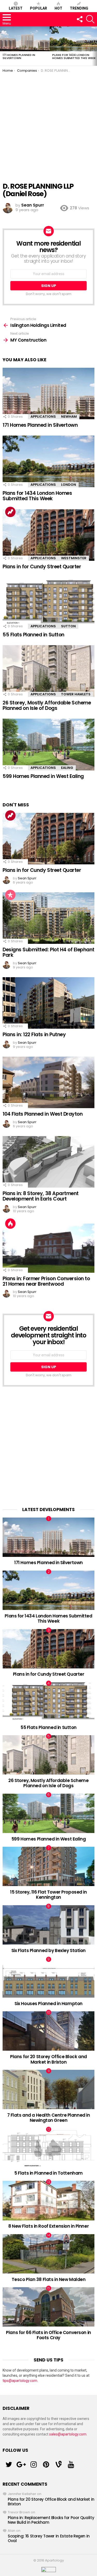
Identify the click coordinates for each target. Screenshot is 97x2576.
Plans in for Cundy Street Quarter (42, 567)
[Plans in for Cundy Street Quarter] (48, 535)
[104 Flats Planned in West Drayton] (48, 1083)
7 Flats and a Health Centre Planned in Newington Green (49, 2118)
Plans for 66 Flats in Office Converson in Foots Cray (48, 2335)
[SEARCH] (90, 19)
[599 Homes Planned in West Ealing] (48, 744)
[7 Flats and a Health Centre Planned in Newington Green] (48, 2089)
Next (94, 46)
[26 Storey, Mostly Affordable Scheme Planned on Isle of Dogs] (48, 671)
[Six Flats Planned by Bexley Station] (48, 1925)
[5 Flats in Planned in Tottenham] (48, 2148)
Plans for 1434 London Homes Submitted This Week (74, 56)
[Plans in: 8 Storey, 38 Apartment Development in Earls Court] (48, 1162)
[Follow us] (79, 19)
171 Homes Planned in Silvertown (19, 56)
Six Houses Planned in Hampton (48, 2004)
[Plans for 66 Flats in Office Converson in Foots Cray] (48, 2307)
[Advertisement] (48, 124)
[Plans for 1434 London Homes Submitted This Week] (48, 461)
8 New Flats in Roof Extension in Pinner (48, 2226)
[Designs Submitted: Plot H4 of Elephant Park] (48, 918)
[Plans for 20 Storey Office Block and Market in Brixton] (48, 2031)
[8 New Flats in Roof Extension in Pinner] (48, 2200)
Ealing (67, 768)
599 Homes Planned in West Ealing (43, 776)
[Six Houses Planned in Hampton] (48, 1978)
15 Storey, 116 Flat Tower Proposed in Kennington (48, 1895)
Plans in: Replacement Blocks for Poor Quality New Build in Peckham (51, 2520)
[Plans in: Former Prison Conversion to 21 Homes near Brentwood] (48, 1247)
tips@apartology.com (20, 2381)
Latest (16, 8)
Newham (69, 417)
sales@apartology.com (68, 2434)
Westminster (74, 558)
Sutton (68, 626)
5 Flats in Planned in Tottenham (48, 2173)
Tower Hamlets (76, 694)
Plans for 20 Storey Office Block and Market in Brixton (48, 2059)
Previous (3, 46)
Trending (79, 8)
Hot (58, 8)
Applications (43, 417)
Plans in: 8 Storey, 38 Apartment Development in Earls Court (41, 1196)
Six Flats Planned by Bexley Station (48, 1951)
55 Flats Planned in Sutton (33, 635)
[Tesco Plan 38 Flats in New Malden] (48, 2254)
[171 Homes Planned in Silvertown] (25, 39)
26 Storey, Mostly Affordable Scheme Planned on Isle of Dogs (47, 705)
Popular (39, 8)
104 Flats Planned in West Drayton (43, 1114)
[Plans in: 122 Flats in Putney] (48, 1003)
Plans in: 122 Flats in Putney (34, 1035)
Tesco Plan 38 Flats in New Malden (49, 2279)
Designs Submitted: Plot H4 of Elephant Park (48, 952)
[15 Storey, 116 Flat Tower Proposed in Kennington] (48, 1866)
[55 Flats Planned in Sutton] (48, 603)
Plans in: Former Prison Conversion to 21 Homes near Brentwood (46, 1281)
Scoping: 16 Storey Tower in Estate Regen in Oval (49, 2538)
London (69, 485)
